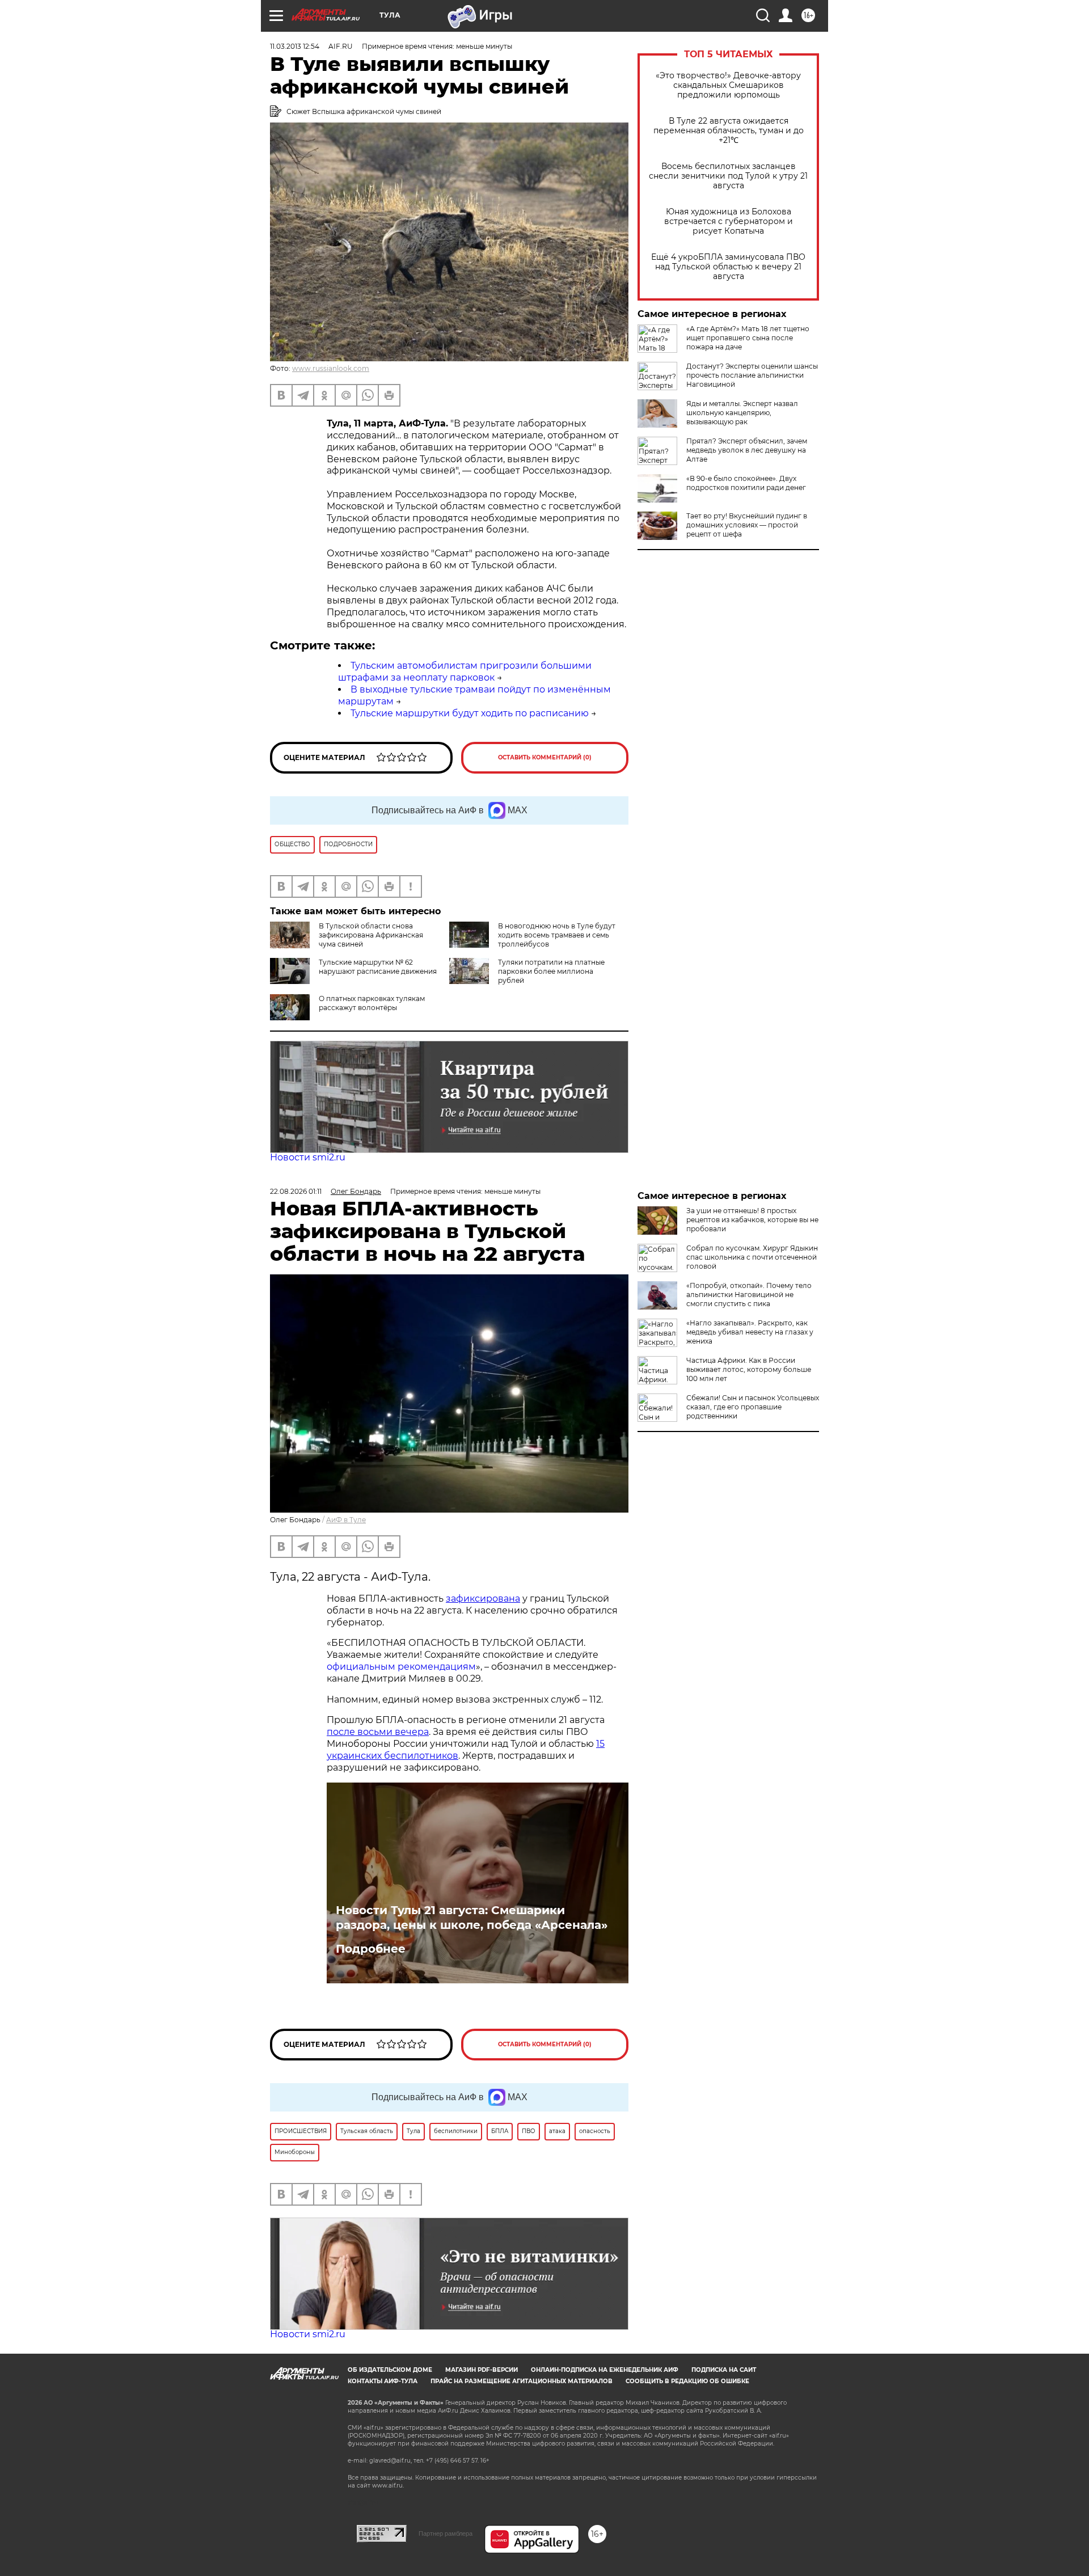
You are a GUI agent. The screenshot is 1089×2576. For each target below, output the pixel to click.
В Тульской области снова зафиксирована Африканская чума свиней (371, 935)
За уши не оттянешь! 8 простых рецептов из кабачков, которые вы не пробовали (752, 1220)
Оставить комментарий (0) (545, 757)
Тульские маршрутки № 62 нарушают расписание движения (378, 967)
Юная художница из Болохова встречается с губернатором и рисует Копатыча (729, 221)
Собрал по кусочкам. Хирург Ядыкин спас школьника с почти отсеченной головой (752, 1257)
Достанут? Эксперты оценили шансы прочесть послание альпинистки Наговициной (752, 375)
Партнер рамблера (446, 2533)
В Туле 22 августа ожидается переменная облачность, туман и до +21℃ (729, 131)
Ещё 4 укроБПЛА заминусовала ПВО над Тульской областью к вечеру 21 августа (728, 267)
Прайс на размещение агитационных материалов (522, 2381)
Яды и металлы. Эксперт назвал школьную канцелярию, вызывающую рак (742, 413)
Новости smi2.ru (308, 1157)
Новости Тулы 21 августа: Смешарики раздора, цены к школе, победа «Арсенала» (472, 1918)
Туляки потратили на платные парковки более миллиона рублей (551, 971)
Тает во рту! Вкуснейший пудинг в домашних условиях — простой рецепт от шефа (747, 525)
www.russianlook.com (331, 368)
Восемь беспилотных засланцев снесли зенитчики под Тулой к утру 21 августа (728, 176)
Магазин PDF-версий (482, 2370)
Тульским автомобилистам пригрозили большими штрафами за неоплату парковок (465, 672)
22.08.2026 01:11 (296, 1191)
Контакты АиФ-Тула (383, 2381)
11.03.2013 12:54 (295, 46)
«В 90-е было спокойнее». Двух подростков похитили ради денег (746, 483)
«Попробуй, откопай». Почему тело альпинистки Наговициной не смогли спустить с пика (749, 1295)
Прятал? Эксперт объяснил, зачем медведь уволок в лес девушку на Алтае (747, 450)
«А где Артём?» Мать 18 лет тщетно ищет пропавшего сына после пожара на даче (748, 338)
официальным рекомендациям (401, 1667)
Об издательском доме (390, 2370)
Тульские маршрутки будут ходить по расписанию (470, 713)
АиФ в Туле (346, 1520)
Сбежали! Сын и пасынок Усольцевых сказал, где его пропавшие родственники (753, 1407)
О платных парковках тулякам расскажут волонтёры (372, 1003)
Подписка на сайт (724, 2370)
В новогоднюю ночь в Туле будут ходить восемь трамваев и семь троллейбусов (557, 935)
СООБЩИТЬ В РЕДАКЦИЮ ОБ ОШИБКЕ (687, 2381)
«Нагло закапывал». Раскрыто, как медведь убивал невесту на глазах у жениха (750, 1332)
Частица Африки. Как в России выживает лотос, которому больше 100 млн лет (749, 1369)
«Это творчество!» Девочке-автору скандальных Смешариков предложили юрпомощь (728, 85)
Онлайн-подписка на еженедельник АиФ (605, 2370)
